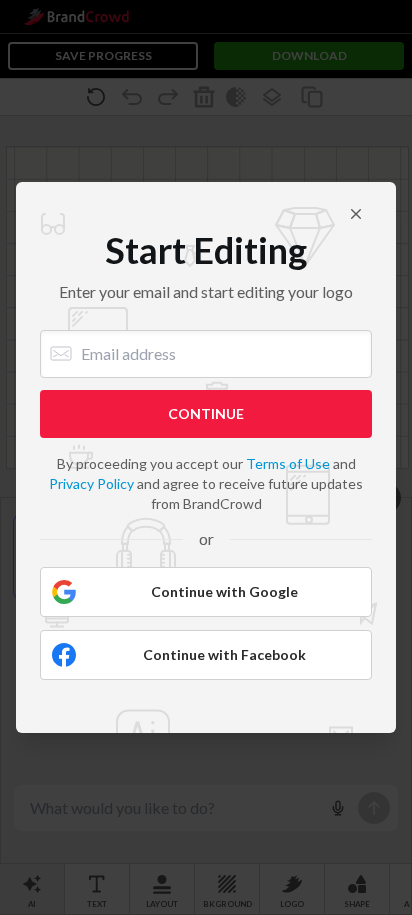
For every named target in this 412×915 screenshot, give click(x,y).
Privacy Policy (91, 483)
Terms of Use (288, 463)
